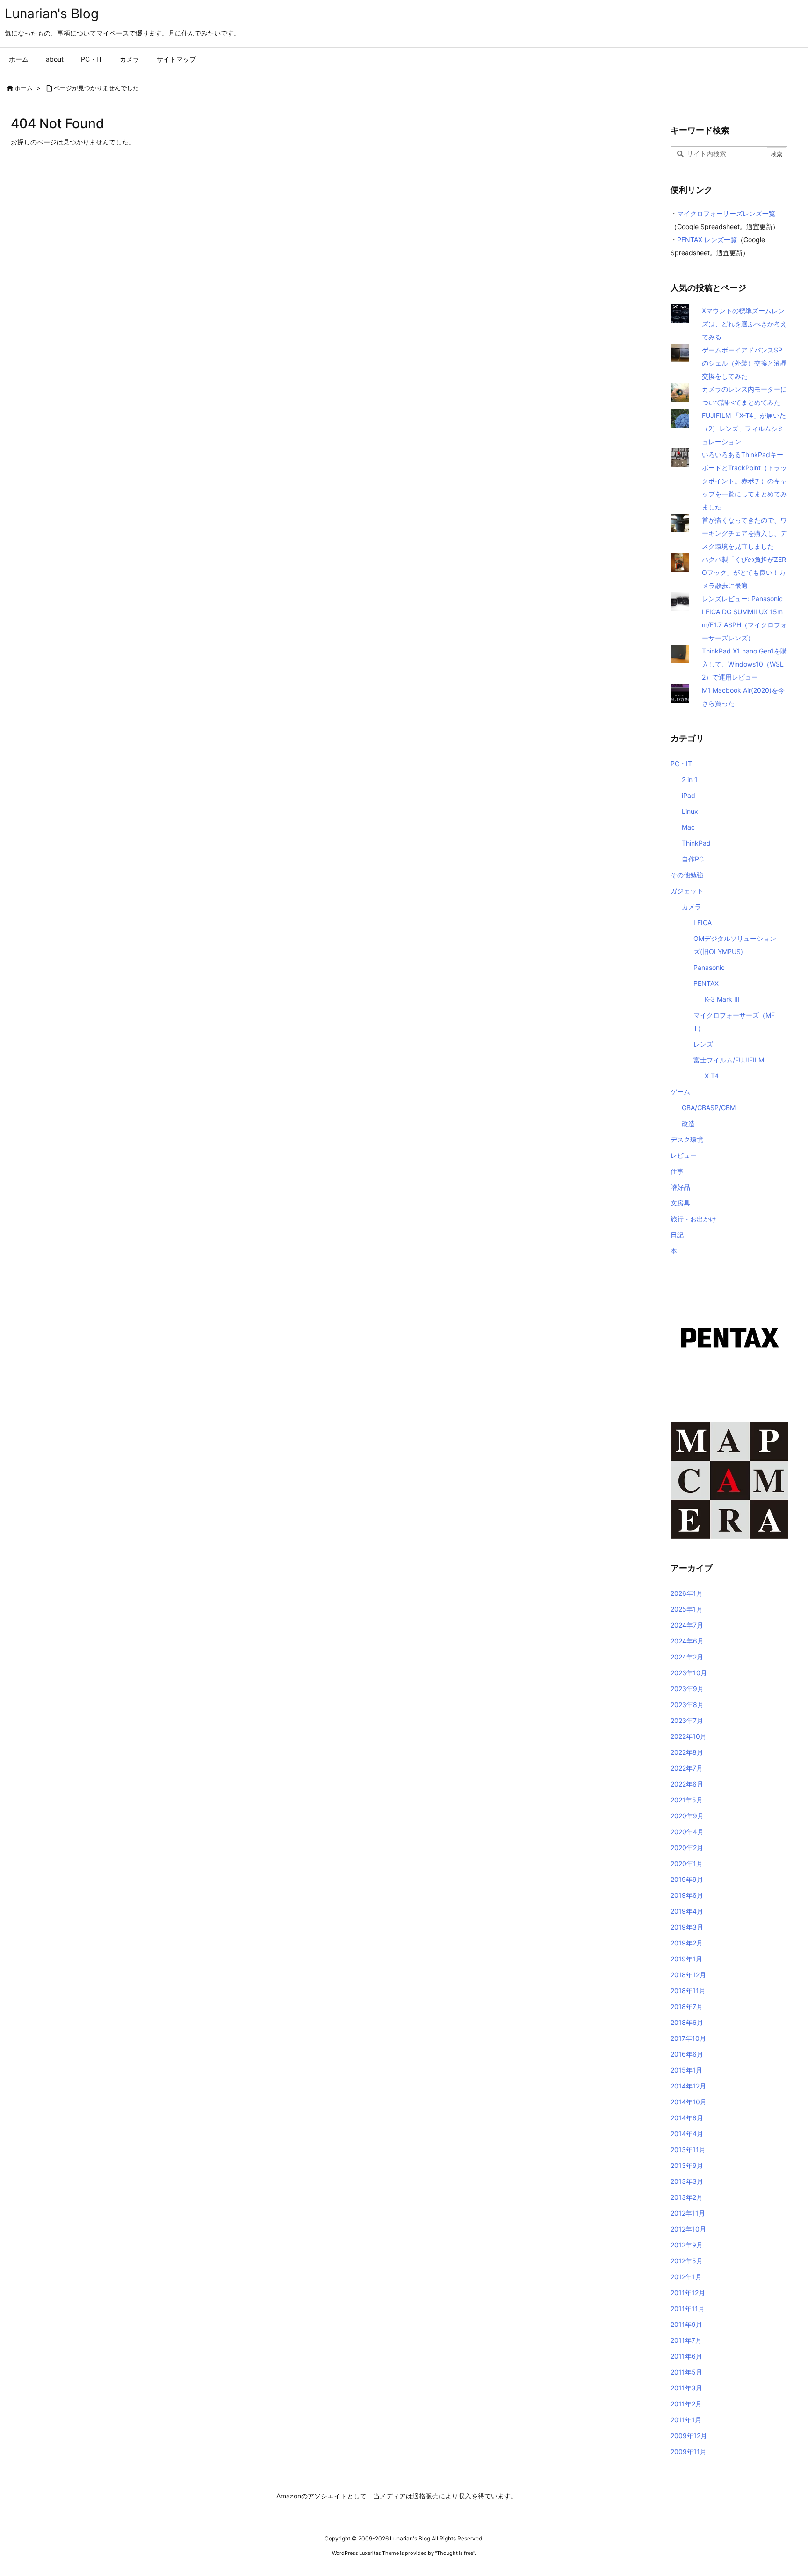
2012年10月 (688, 2229)
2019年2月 (687, 1943)
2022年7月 (687, 1768)
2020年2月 (687, 1848)
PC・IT (681, 764)
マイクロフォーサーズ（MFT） (734, 1022)
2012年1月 (686, 2277)
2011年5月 (686, 2372)
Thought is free (455, 2553)
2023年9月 (687, 1689)
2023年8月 (687, 1704)
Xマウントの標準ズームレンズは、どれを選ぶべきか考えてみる (744, 324)
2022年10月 (689, 1736)
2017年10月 (688, 2038)
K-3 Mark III (722, 999)
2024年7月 (687, 1625)
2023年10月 (689, 1673)
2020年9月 (687, 1816)
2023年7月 (687, 1720)
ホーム (24, 88)
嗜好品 (680, 1187)
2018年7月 (687, 2006)
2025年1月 (687, 1609)
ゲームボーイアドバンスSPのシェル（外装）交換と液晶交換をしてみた (744, 363)
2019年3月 (687, 1927)
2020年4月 (687, 1832)
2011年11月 (688, 2308)
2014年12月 (688, 2086)
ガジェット (687, 891)
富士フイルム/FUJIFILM (729, 1060)
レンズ (703, 1044)
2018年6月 (687, 2022)
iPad (689, 795)
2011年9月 (686, 2324)
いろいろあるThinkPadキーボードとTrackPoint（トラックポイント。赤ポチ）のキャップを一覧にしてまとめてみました (744, 481)
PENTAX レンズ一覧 (707, 240)
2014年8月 (687, 2118)
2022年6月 (687, 1784)
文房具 (680, 1203)
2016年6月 (687, 2054)
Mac (688, 827)
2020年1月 (687, 1863)
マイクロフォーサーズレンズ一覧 (726, 213)
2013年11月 (688, 2149)
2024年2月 (687, 1657)
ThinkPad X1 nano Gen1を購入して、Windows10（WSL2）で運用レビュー (744, 664)
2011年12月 (688, 2293)
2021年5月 (687, 1800)
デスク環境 (687, 1139)
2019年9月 (687, 1879)
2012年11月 (688, 2213)
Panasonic (709, 967)
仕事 (677, 1171)
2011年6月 (686, 2356)
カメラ (692, 907)
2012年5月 (687, 2261)
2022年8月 (687, 1752)
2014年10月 (689, 2102)
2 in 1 (690, 779)
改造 (688, 1123)
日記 (677, 1235)
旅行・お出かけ (693, 1219)
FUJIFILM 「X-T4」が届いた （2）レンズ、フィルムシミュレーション (744, 428)
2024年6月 (687, 1641)
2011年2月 (686, 2404)
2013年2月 (687, 2197)
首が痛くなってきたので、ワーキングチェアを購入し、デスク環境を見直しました (744, 533)
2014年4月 (687, 2134)
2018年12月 (688, 1975)
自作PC (693, 859)
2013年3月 (687, 2181)
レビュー (684, 1155)
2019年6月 (687, 1895)
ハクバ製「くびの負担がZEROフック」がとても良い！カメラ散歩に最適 (744, 572)
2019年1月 (686, 1959)
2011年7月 (686, 2340)
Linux (690, 811)
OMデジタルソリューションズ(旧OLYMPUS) (735, 945)
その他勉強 (687, 875)
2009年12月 (689, 2436)
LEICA (703, 922)
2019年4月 (687, 1911)
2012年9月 (687, 2245)
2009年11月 (689, 2451)
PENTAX (706, 983)
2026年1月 (687, 1593)
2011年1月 (686, 2420)
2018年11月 (688, 1991)
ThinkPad (696, 843)
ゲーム (680, 1092)
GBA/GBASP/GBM (709, 1108)
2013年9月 (687, 2165)
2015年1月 (686, 2070)
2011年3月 (686, 2388)
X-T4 (712, 1076)
